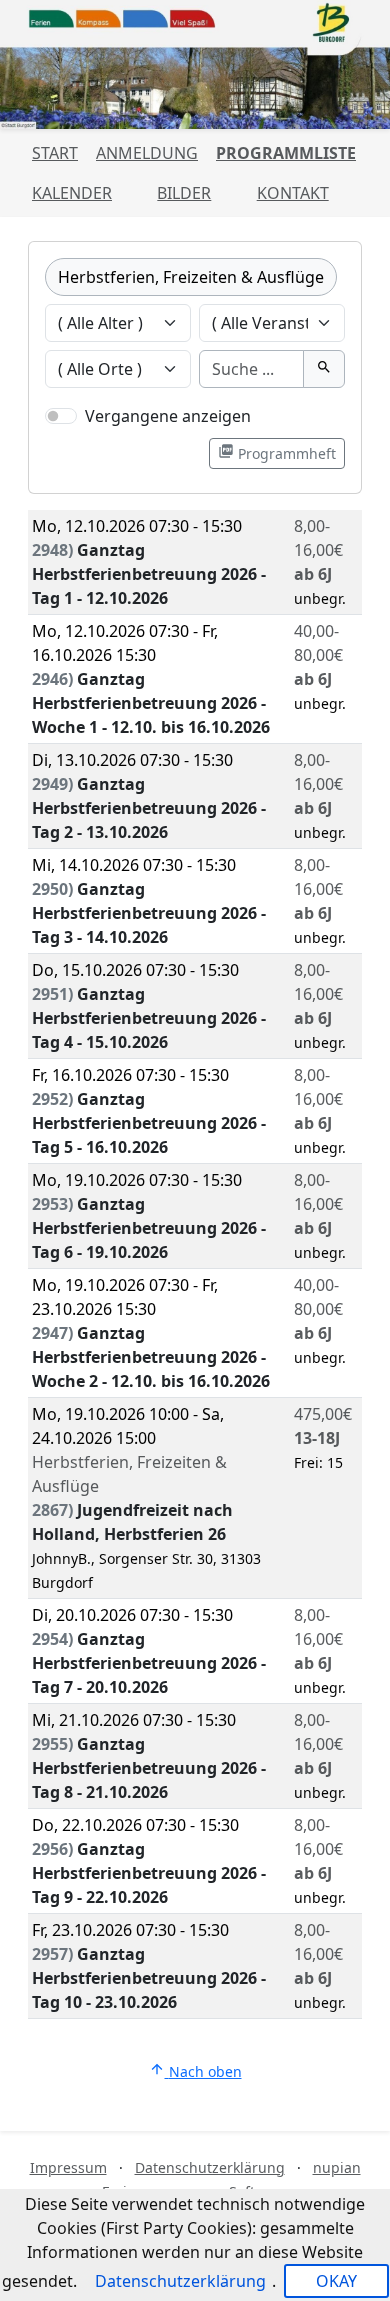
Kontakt (293, 193)
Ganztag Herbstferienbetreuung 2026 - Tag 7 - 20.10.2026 (149, 1663)
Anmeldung (147, 153)
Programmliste (286, 153)
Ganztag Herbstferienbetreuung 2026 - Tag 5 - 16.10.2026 (149, 1123)
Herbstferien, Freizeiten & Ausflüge (191, 277)
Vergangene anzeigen (168, 416)
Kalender (72, 193)
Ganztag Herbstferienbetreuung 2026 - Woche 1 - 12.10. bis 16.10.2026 (151, 703)
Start (55, 153)
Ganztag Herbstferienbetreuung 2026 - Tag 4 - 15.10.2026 (149, 1018)
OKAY (336, 2281)
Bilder (184, 193)
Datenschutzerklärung (210, 2167)
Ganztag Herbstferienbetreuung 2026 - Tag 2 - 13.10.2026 (149, 808)
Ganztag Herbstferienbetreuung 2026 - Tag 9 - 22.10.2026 (149, 1873)
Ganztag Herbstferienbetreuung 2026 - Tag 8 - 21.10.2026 (149, 1768)
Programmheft (277, 453)
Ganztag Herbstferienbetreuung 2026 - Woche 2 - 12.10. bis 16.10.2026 (151, 1357)
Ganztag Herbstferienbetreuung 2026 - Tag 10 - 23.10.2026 (149, 1978)
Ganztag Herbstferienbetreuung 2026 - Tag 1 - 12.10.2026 (149, 574)
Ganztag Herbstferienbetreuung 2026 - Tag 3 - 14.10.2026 (149, 913)
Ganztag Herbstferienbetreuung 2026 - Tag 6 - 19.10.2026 (149, 1228)
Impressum (68, 2167)
